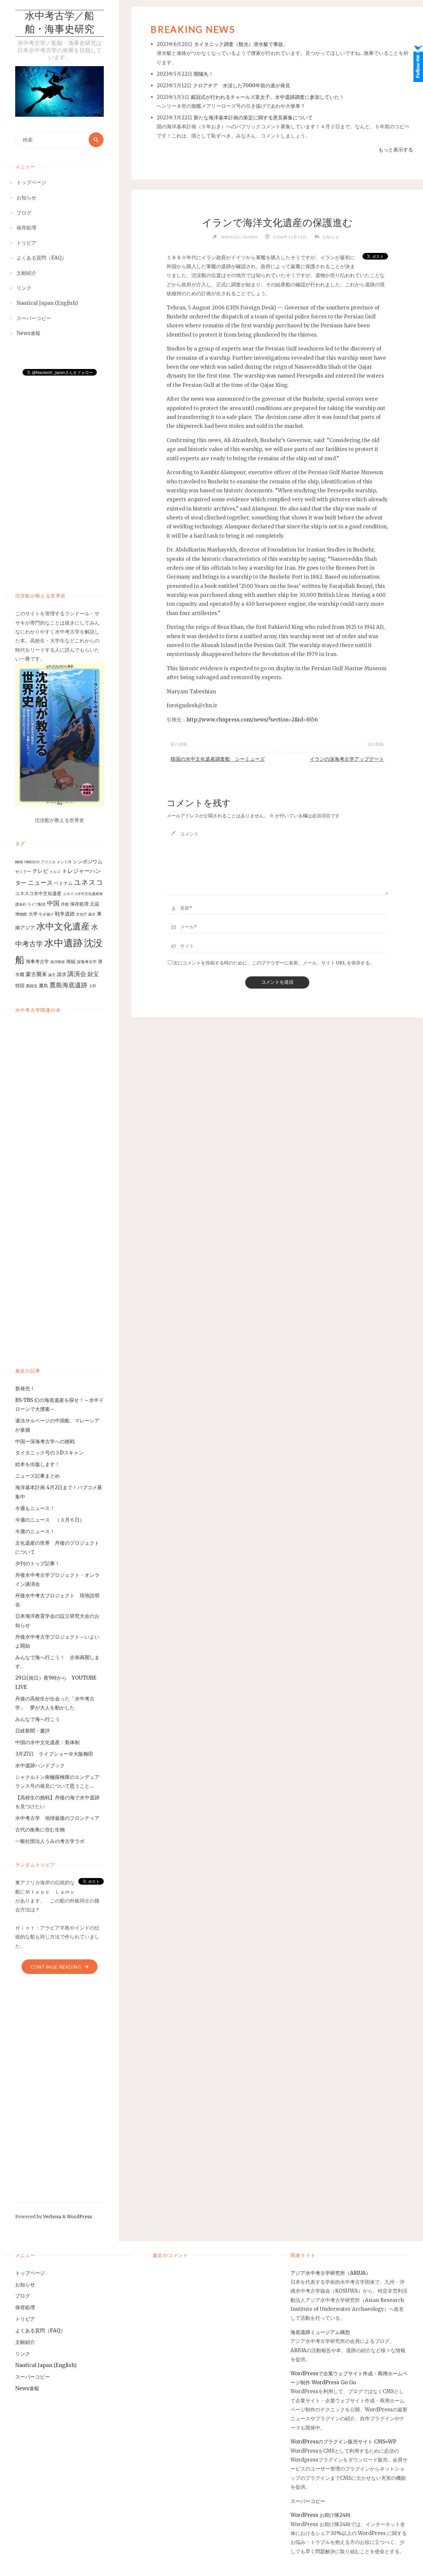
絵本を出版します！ (38, 1464)
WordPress (79, 2217)
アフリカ (48, 862)
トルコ (55, 872)
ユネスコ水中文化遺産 (38, 893)
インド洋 (64, 862)
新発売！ (28, 1389)
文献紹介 (25, 2342)
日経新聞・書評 (33, 1731)
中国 (53, 903)
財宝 (93, 974)
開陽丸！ (204, 74)
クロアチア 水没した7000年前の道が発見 (242, 85)
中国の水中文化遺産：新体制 (47, 1742)
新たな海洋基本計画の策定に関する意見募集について (253, 118)
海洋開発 (58, 962)
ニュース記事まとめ (38, 1476)
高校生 (32, 986)
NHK (19, 862)
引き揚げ (46, 914)
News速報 (27, 2388)
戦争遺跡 (65, 914)
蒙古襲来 (36, 974)
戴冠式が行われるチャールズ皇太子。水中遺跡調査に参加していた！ (268, 97)
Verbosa (52, 2217)
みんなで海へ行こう (38, 1719)
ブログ (23, 2296)
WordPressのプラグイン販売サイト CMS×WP (343, 2442)
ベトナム (63, 883)
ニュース (40, 883)
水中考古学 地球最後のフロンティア (57, 1818)
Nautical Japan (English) (46, 2365)
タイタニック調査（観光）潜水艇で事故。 (241, 44)
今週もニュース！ (35, 1508)
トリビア (25, 2319)
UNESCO (32, 862)
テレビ (40, 871)
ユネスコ (89, 882)
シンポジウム (88, 861)
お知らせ (331, 237)
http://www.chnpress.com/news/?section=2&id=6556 (252, 720)
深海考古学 (87, 962)
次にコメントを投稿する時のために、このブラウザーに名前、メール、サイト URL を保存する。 (274, 963)
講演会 (77, 974)
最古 (92, 914)
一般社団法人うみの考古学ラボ (50, 1841)
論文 (52, 975)
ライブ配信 (37, 904)
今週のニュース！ (35, 1531)
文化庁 (81, 914)
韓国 (20, 986)
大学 (33, 914)
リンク (23, 2354)
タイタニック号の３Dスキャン (49, 1453)
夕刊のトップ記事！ (38, 1563)
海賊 (71, 961)
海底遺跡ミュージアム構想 (320, 2332)
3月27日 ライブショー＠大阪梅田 (57, 1754)
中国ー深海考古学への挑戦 (45, 1441)
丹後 (65, 904)
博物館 (21, 914)
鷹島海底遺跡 (68, 985)
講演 (61, 974)
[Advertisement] (60, 478)
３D (92, 986)
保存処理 (79, 904)
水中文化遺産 (63, 926)
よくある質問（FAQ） (40, 2331)
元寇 (95, 904)
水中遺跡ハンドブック (40, 1765)
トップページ (30, 2273)
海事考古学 (37, 961)
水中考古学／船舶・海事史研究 (59, 23)
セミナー (23, 871)
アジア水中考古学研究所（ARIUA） (331, 2273)
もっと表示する (396, 150)
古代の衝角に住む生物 (40, 1830)
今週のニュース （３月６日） (50, 1520)
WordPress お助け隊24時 (321, 2515)
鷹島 (44, 986)
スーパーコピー (33, 2377)
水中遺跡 (63, 943)
